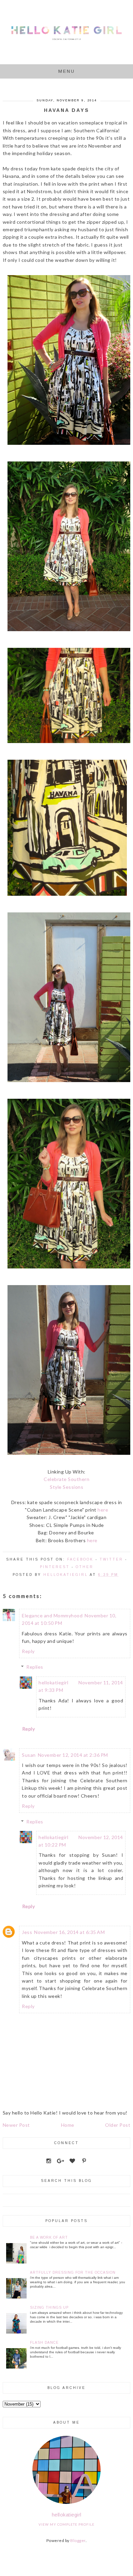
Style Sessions (66, 1487)
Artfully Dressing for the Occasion (73, 2272)
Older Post (118, 2125)
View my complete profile (66, 2524)
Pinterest (55, 1567)
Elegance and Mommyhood (52, 1615)
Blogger (78, 2540)
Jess (27, 1932)
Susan (29, 1755)
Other (85, 1567)
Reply (28, 1651)
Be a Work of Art (49, 2237)
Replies (35, 1667)
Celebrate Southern (66, 1479)
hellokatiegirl (53, 1682)
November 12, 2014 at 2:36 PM (73, 1755)
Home (68, 2125)
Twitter (111, 1559)
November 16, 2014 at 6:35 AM (69, 1932)
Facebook (80, 1559)
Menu (67, 71)
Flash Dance (44, 2343)
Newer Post (16, 2125)
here (103, 1510)
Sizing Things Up (49, 2308)
